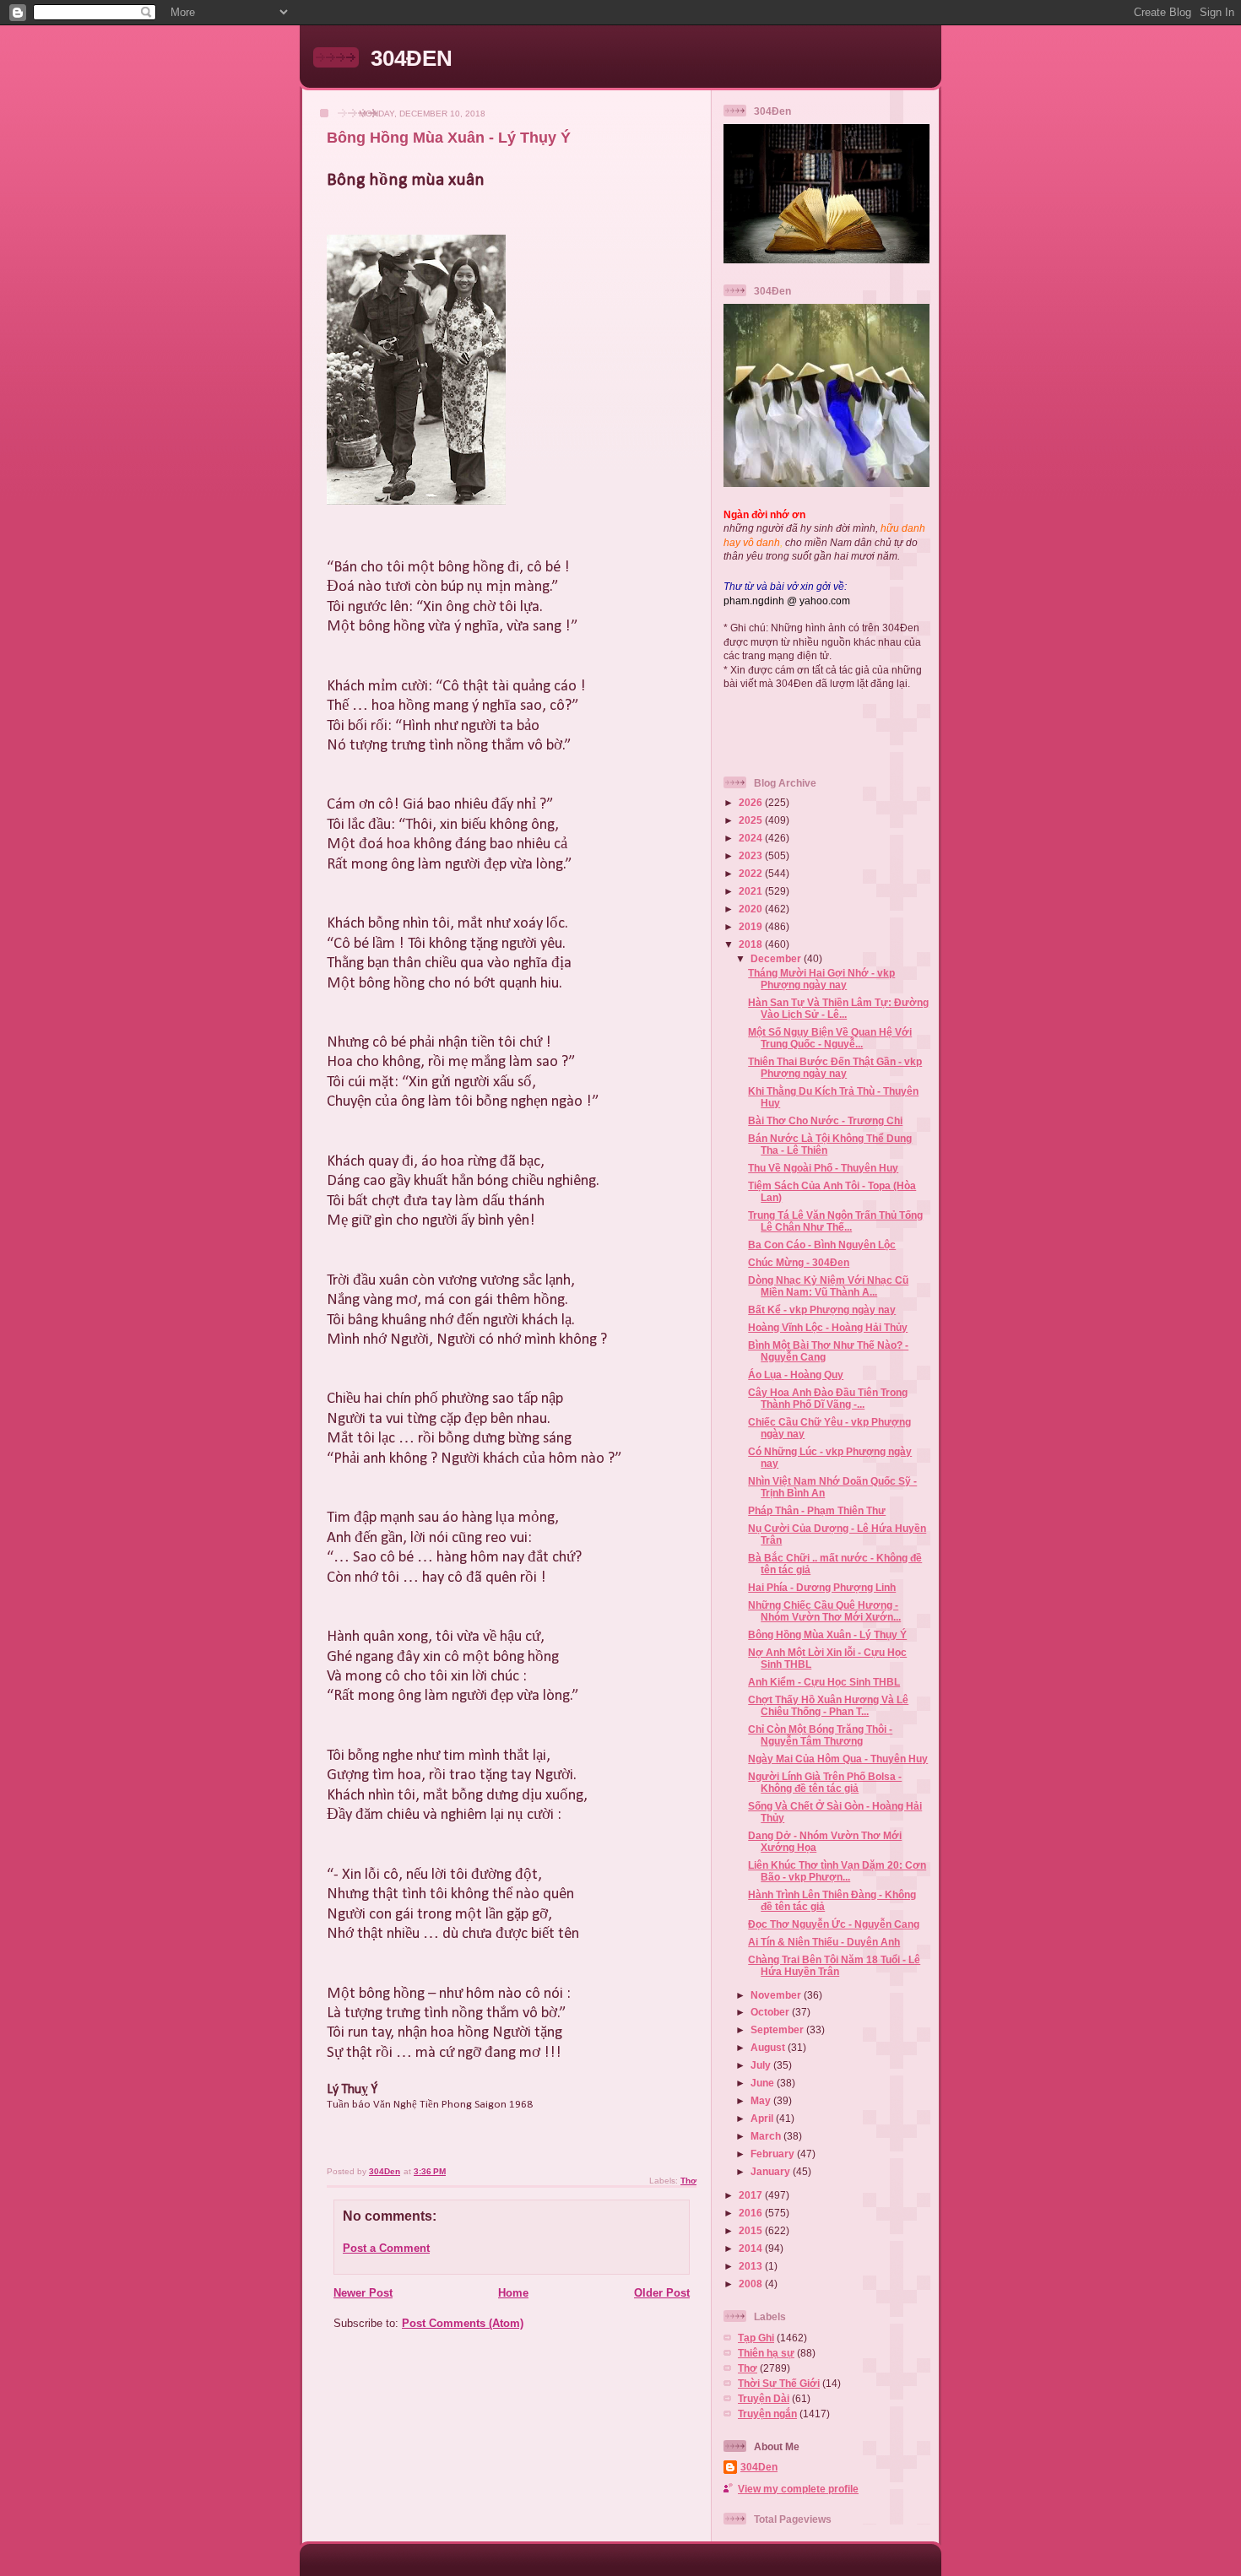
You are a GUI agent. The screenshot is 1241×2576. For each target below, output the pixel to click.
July (762, 2065)
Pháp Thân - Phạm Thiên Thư (817, 1510)
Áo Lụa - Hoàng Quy (796, 1375)
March (767, 2136)
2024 (752, 838)
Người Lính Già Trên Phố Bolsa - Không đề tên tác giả (825, 1782)
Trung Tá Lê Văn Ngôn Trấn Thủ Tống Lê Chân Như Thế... (835, 1221)
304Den (759, 2467)
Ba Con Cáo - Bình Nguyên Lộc (822, 1245)
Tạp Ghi (756, 2338)
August (769, 2047)
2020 (752, 909)
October (771, 2012)
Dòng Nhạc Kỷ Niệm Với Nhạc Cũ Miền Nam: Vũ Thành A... (828, 1286)
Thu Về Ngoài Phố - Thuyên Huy (823, 1168)
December (777, 958)
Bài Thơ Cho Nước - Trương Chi (825, 1120)
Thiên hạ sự (766, 2353)
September (778, 2029)
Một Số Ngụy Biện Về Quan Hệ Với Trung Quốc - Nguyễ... (830, 1038)
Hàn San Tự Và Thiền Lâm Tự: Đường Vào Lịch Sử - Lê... (838, 1008)
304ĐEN (412, 58)
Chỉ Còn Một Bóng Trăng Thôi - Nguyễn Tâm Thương (820, 1735)
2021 (752, 891)
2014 (752, 2248)
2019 (752, 926)
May (762, 2100)
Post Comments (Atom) (463, 2323)
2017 (752, 2195)
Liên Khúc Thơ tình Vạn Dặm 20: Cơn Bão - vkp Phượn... (837, 1871)
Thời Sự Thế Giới (779, 2383)
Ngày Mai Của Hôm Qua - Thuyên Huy (838, 1759)
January (772, 2171)
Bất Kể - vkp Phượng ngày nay (822, 1310)
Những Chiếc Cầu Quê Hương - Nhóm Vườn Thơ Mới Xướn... (824, 1611)
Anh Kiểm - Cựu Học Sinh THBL (824, 1682)
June (764, 2083)
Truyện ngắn (767, 2414)
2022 (752, 873)
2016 (752, 2213)
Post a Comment (386, 2248)
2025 (752, 820)
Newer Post (363, 2293)
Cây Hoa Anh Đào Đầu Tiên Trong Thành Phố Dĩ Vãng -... (828, 1398)
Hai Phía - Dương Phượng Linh (822, 1587)
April (763, 2118)
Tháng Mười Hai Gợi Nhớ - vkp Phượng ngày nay (821, 979)
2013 (752, 2266)
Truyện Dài (764, 2398)
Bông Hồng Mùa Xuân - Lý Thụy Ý (827, 1634)
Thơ (688, 2181)
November (777, 1995)
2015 (752, 2230)
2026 (752, 802)
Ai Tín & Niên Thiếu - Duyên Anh (824, 1942)
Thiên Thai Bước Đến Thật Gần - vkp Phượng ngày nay (835, 1067)
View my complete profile (798, 2489)
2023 (752, 855)
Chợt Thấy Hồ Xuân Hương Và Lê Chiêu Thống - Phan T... (828, 1705)
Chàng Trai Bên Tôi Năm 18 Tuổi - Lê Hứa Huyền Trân (834, 1965)
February (774, 2154)
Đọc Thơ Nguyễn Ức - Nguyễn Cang (834, 1924)
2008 (752, 2284)
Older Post (662, 2293)
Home (513, 2293)
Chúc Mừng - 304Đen (799, 1262)
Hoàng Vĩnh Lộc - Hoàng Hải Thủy (828, 1327)
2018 (752, 944)
